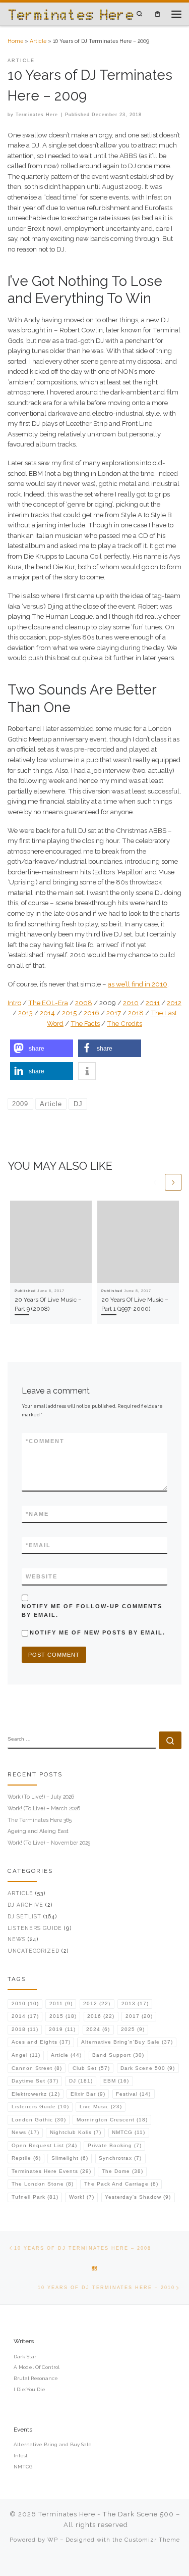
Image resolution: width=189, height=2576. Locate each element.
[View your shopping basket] (157, 14)
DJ (81, 2081)
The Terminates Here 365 (40, 1820)
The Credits (124, 1024)
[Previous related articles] (155, 1182)
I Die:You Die (29, 2389)
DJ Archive (25, 1905)
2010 (131, 1003)
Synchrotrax (120, 2158)
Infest (21, 2456)
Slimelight (70, 2158)
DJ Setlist (24, 1916)
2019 (62, 2029)
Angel (26, 2055)
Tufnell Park (35, 2197)
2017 (114, 1013)
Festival (133, 2094)
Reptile (26, 2158)
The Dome (122, 2171)
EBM (116, 2081)
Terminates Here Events (51, 2171)
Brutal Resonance (36, 2378)
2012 (174, 1003)
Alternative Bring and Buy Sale (53, 2444)
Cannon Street (37, 2068)
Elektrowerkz (36, 2094)
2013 (25, 1013)
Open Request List (44, 2145)
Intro (14, 1003)
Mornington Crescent (112, 2120)
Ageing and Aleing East (38, 1831)
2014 (47, 1013)
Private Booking (115, 2145)
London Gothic (39, 2120)
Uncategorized (34, 1951)
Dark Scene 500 (148, 2068)
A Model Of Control (37, 2367)
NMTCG (129, 2132)
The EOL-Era (48, 1003)
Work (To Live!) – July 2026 (41, 1797)
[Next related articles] (173, 1182)
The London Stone (43, 2184)
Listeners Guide (35, 1928)
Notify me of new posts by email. (98, 1632)
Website (42, 1576)
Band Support (118, 2055)
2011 (153, 1003)
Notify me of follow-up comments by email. (92, 1611)
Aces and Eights (41, 2042)
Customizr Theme (152, 2540)
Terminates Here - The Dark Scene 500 (106, 2514)
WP (53, 2540)
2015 (69, 1013)
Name (37, 1514)
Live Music (101, 2107)
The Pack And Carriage (121, 2184)
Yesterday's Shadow (138, 2197)
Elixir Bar (88, 2094)
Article (38, 41)
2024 (98, 2029)
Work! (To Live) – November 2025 (49, 1843)
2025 (133, 2029)
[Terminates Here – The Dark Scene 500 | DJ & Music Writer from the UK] (71, 14)
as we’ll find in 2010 (138, 984)
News (17, 1939)
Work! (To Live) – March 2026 (44, 1808)
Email (38, 1545)
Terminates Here (37, 115)
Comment (45, 1441)
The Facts (85, 1024)
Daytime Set (35, 2081)
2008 (84, 1003)
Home (15, 41)
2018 (136, 1013)
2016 (91, 1013)
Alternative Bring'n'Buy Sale (127, 2042)
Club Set (91, 2068)
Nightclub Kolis (76, 2132)
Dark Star (25, 2357)
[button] (42, 1048)
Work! (82, 2197)
